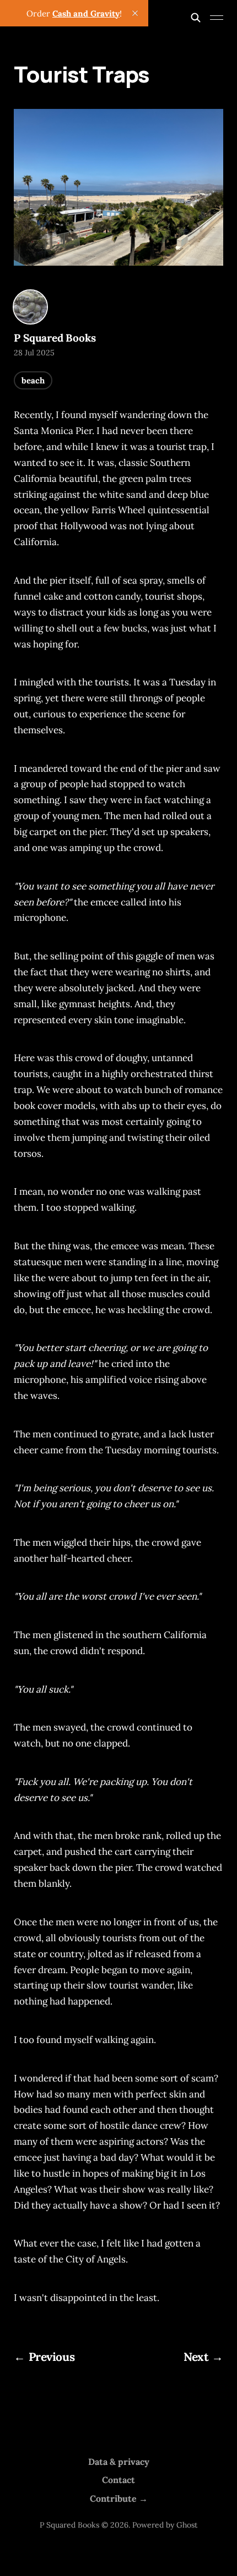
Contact (118, 2480)
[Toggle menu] (217, 18)
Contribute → (119, 2498)
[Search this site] (196, 18)
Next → (203, 2357)
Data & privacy (119, 2462)
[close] (135, 13)
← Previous (44, 2357)
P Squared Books (55, 338)
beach (33, 380)
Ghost (187, 2525)
